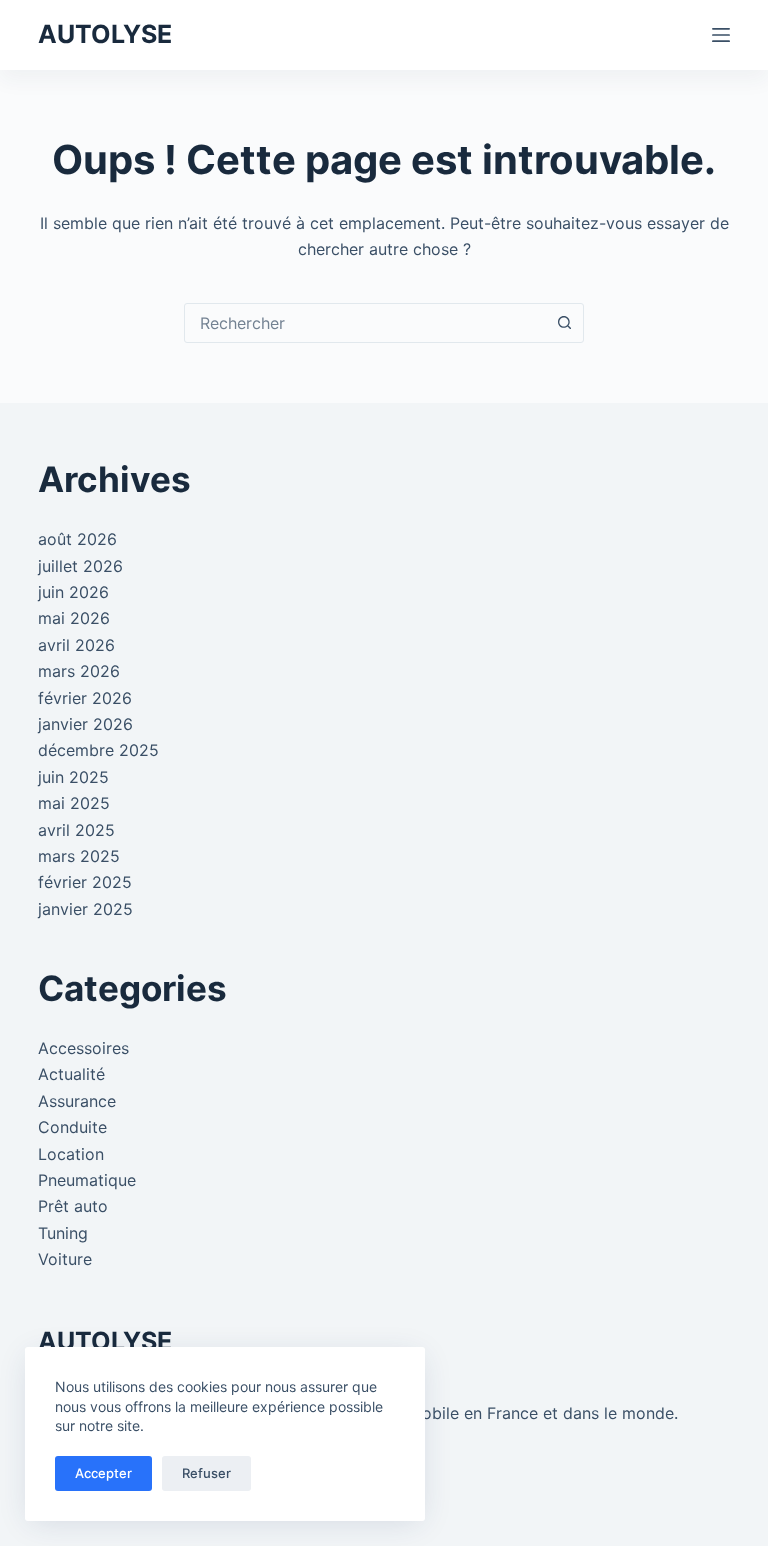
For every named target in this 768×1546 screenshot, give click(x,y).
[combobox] (365, 323)
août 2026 (77, 539)
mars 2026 (79, 671)
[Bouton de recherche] (564, 323)
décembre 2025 (98, 750)
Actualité (71, 1074)
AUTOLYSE (105, 34)
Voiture (65, 1259)
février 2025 (85, 882)
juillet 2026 (80, 566)
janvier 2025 (85, 909)
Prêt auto (73, 1206)
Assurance (77, 1101)
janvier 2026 (85, 724)
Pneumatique (87, 1180)
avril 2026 (76, 645)
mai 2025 (74, 803)
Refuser (206, 1473)
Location (71, 1154)
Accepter (103, 1473)
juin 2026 (73, 592)
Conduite (72, 1127)
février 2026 (85, 698)
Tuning (63, 1233)
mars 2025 (79, 856)
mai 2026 (74, 618)
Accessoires (83, 1048)
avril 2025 (76, 830)
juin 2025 (73, 777)
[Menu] (721, 35)
